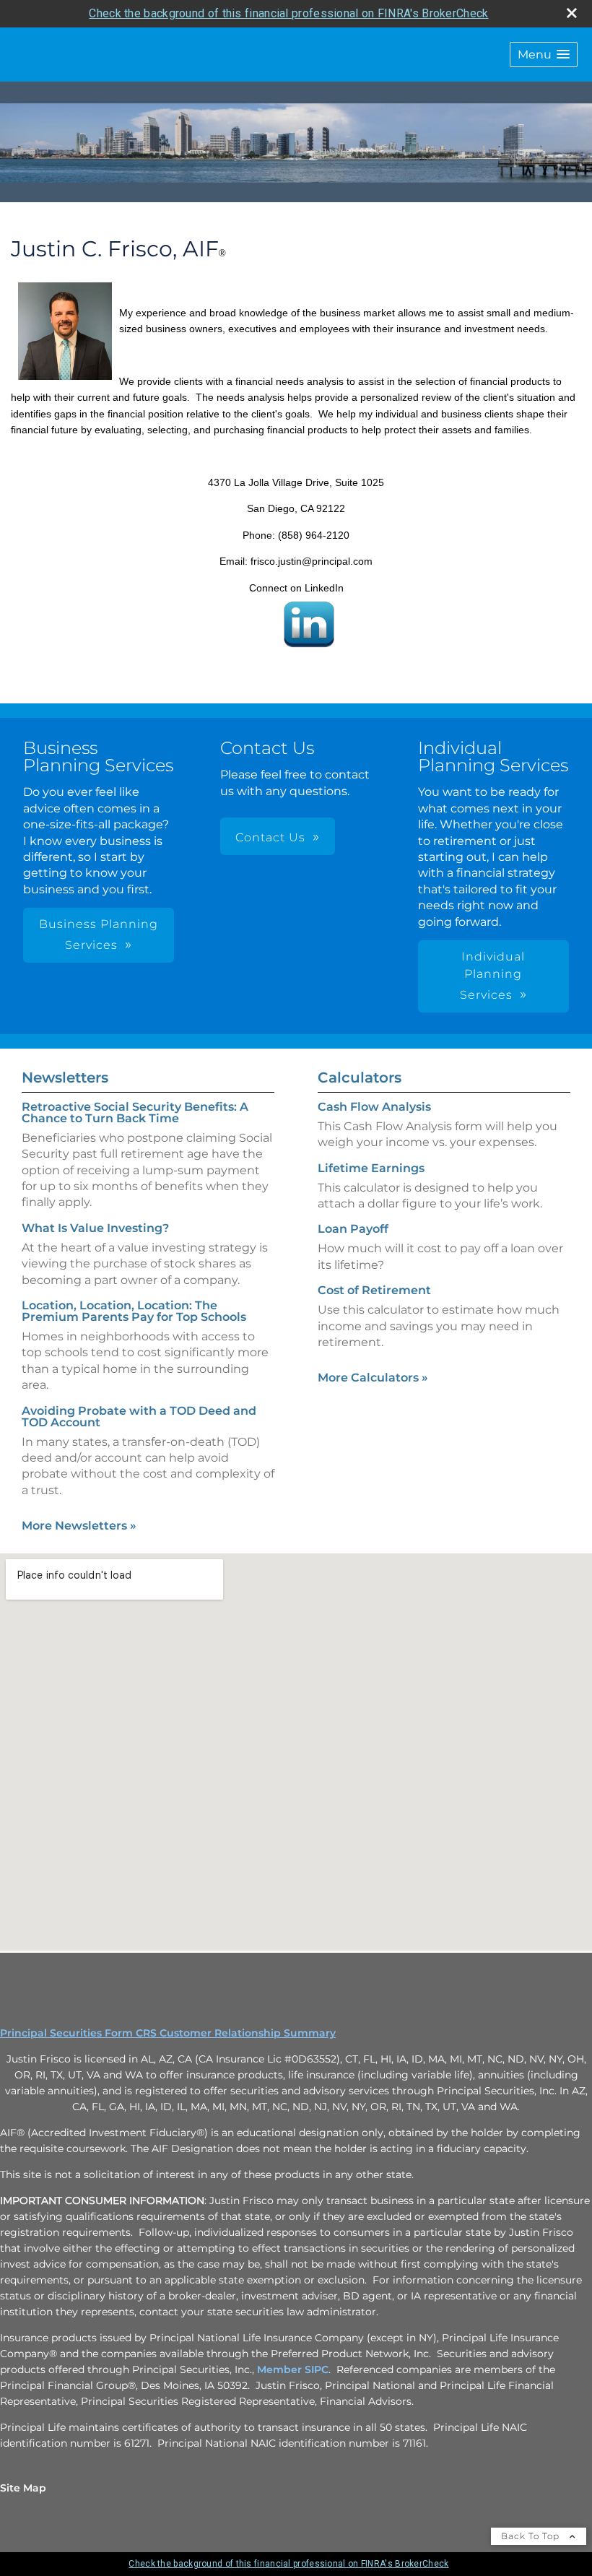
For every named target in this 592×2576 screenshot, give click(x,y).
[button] (544, 55)
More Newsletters (79, 1526)
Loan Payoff (353, 1229)
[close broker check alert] (572, 13)
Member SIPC (293, 2369)
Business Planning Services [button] (99, 934)
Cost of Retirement (374, 1290)
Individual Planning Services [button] (493, 976)
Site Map (23, 2488)
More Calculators (373, 1378)
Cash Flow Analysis (374, 1107)
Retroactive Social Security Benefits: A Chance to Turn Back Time (135, 1113)
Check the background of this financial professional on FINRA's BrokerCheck (288, 13)
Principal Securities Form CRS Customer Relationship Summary (168, 2033)
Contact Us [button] (270, 837)
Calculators (360, 1077)
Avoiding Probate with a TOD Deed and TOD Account (139, 1417)
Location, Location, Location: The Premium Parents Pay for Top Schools (134, 1311)
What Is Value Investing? (95, 1228)
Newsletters (65, 1077)
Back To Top (532, 2536)
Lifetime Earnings (371, 1168)
